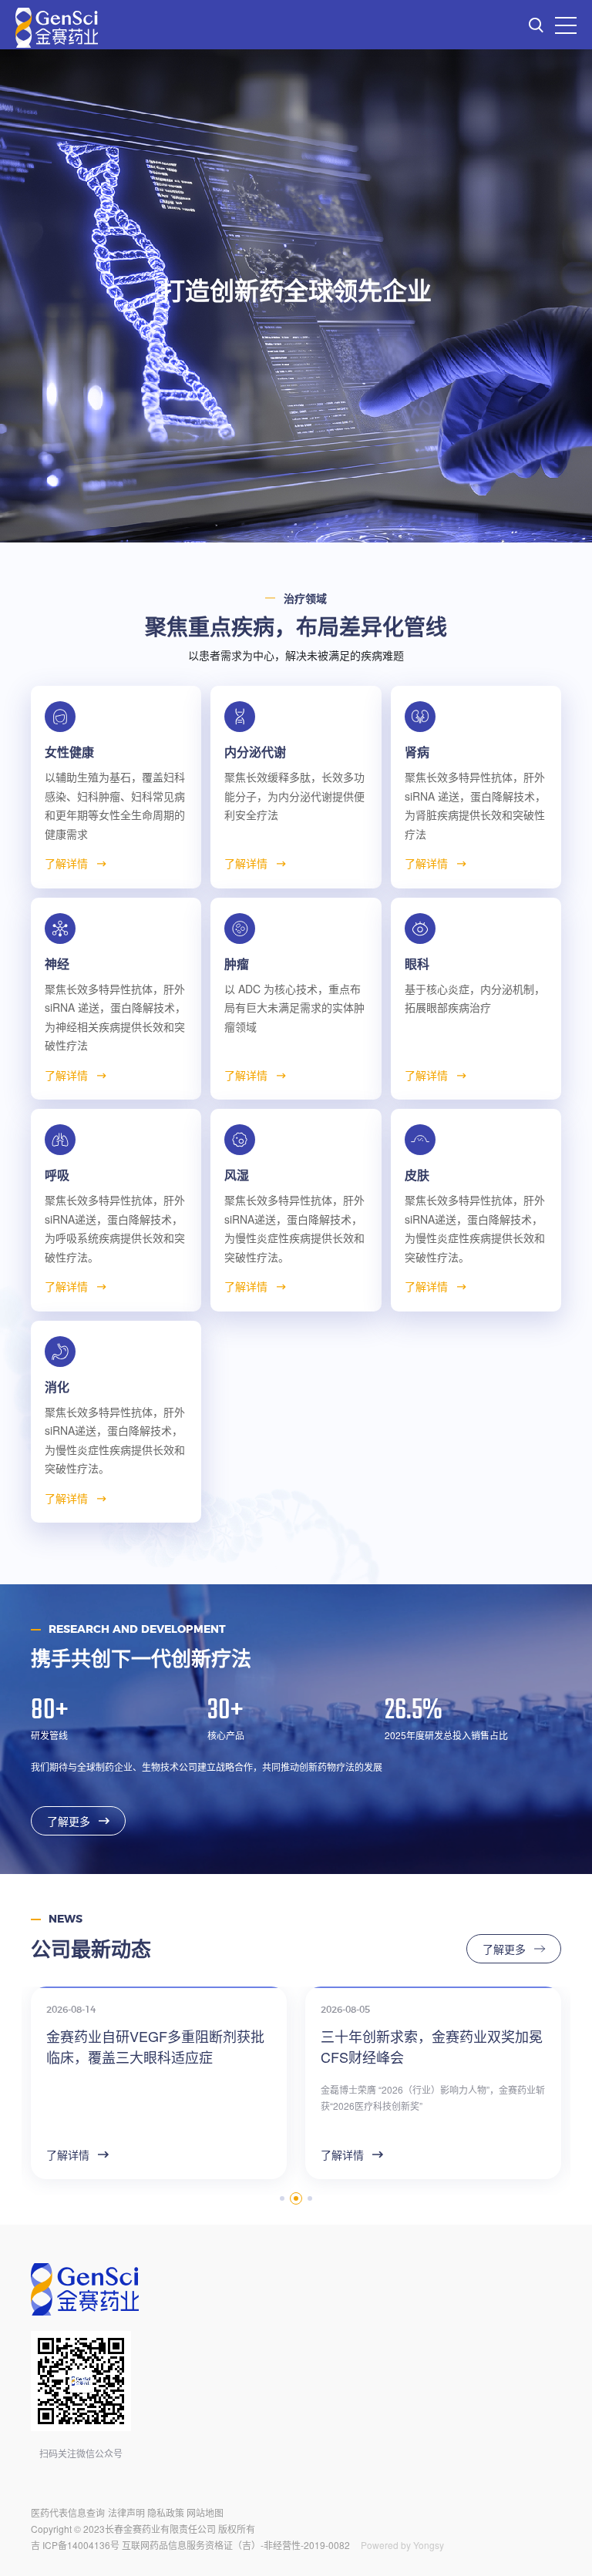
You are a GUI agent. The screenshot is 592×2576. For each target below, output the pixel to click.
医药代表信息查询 (68, 2512)
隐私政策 (166, 2512)
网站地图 (205, 2512)
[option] (296, 296)
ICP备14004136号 (81, 2545)
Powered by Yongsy (402, 2545)
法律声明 (126, 2512)
